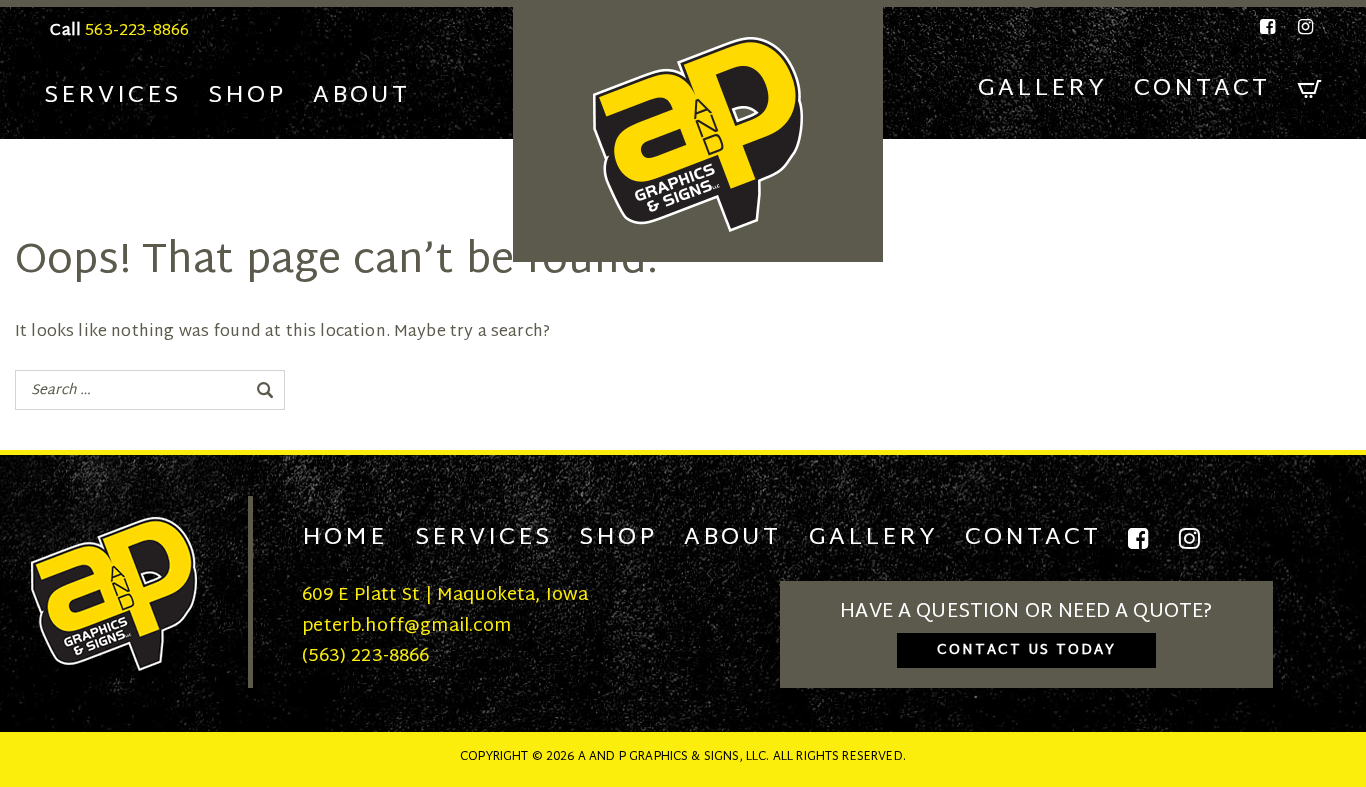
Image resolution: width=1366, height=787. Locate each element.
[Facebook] (1269, 27)
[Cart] (1310, 89)
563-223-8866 (137, 31)
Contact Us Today (1026, 650)
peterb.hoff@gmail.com (406, 626)
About (361, 96)
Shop (247, 96)
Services (112, 96)
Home (344, 538)
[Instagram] (1302, 27)
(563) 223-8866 (365, 656)
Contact (1202, 89)
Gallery (1042, 89)
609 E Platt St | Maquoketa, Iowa (445, 595)
